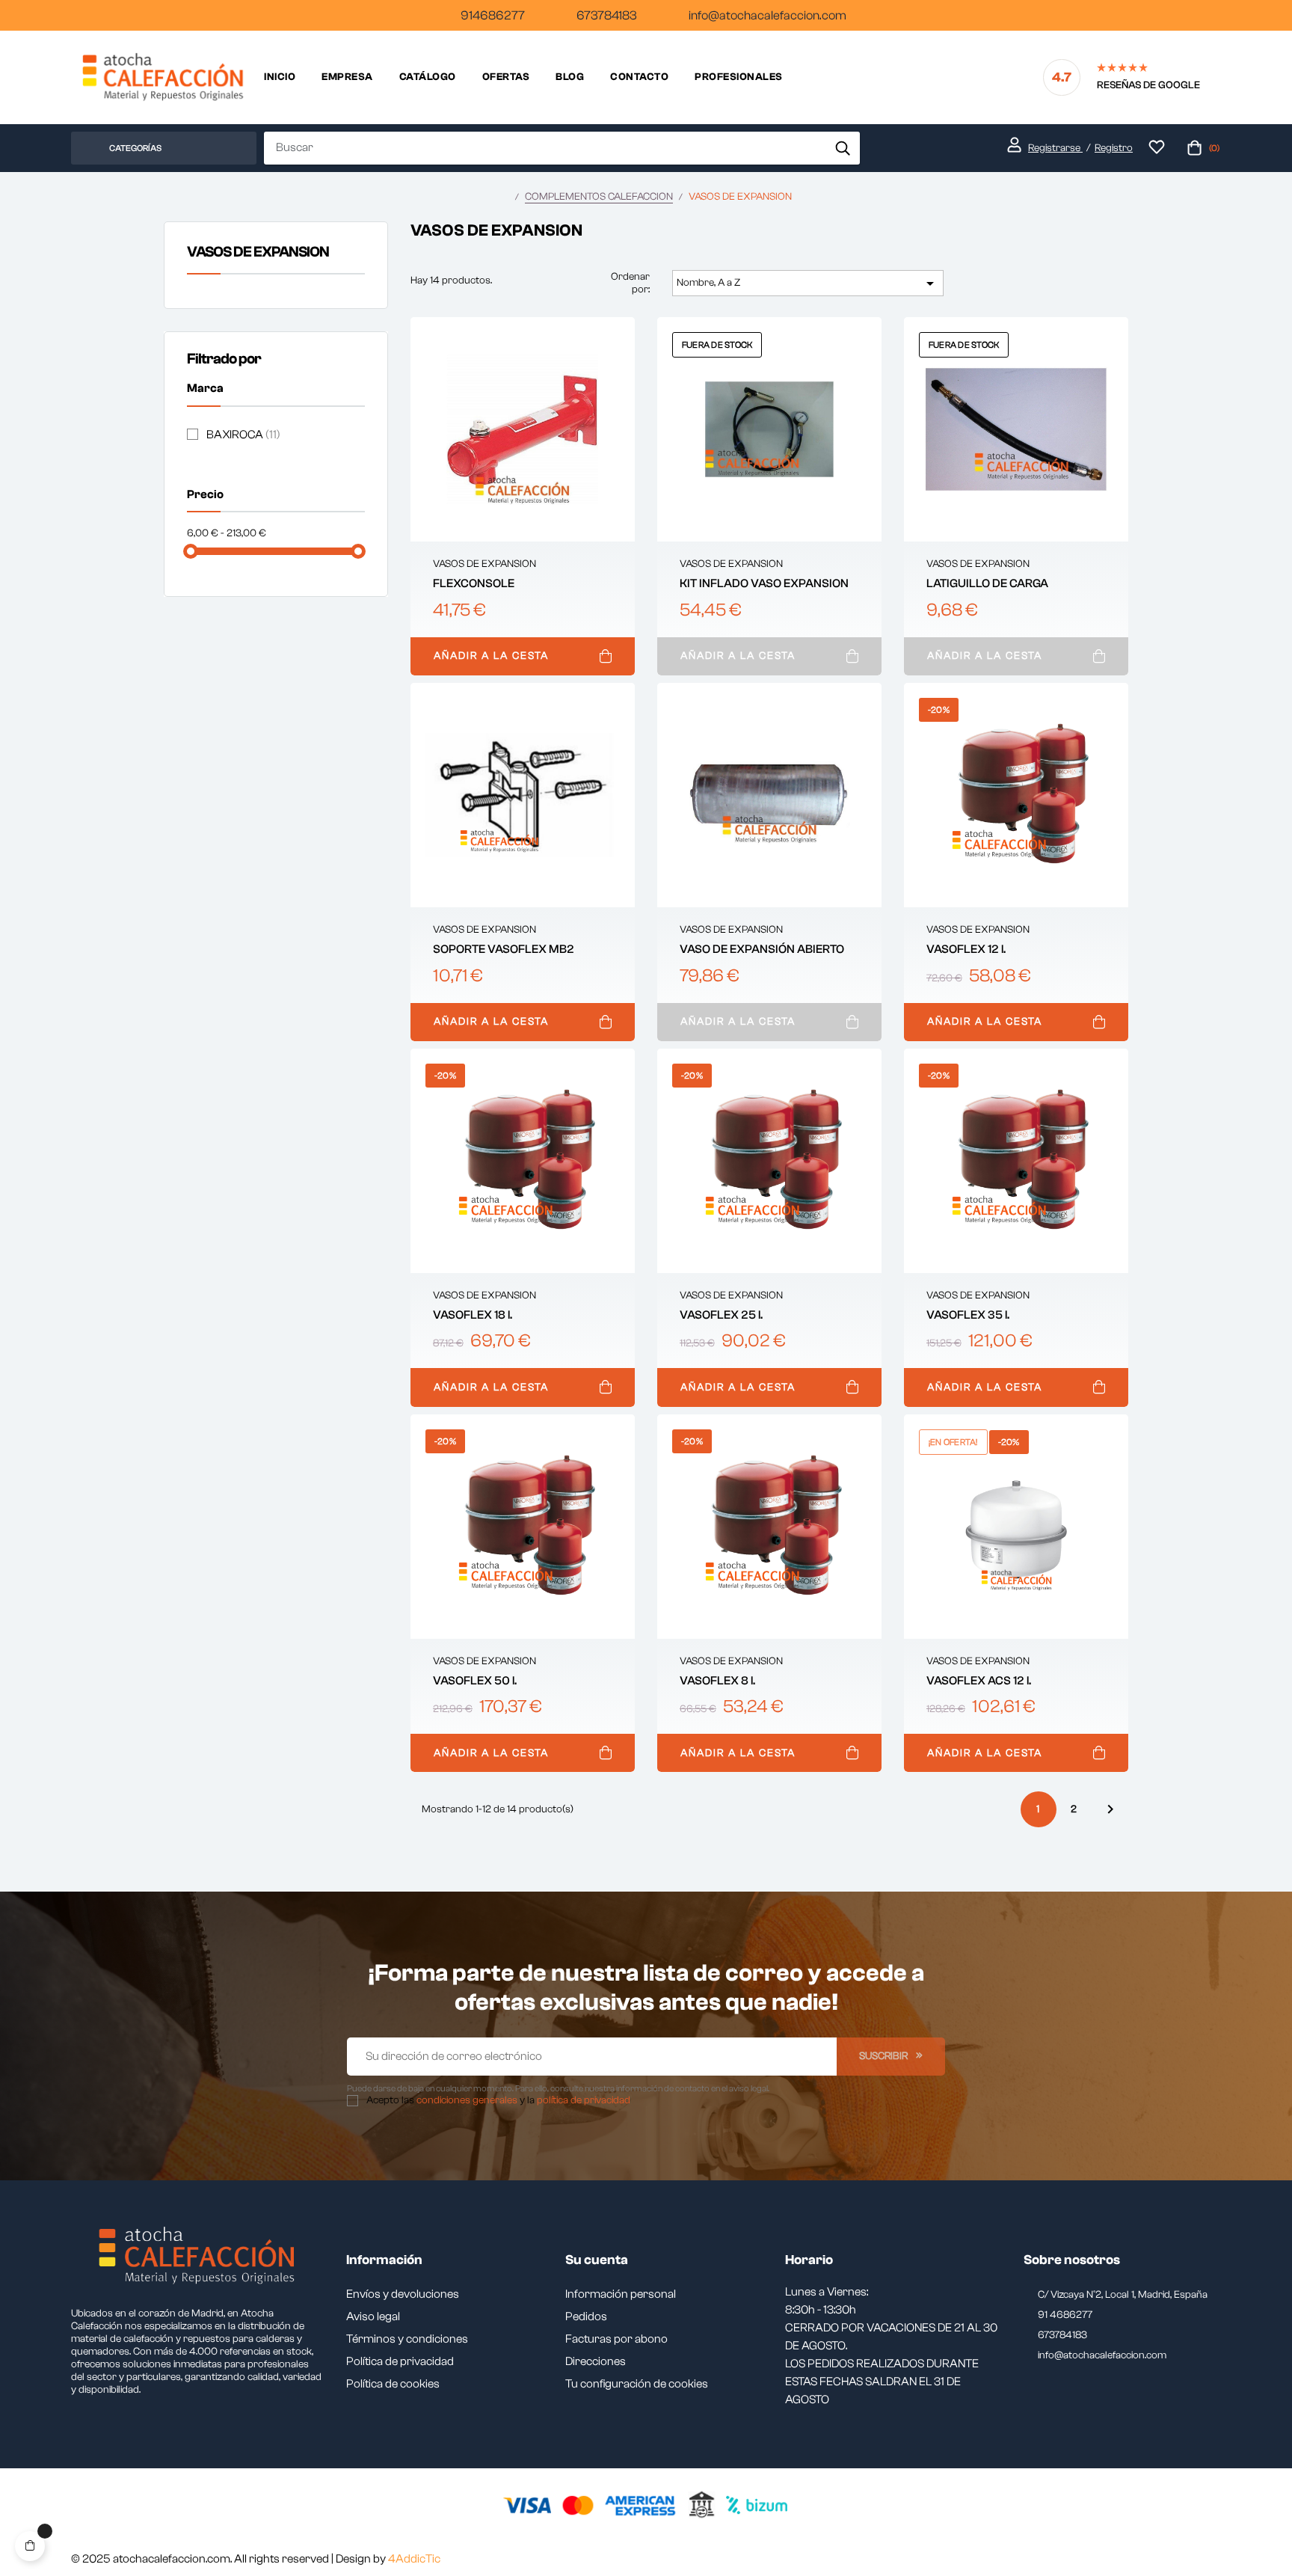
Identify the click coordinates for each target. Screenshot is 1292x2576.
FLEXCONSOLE (474, 583)
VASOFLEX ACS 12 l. (979, 1681)
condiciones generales (467, 2100)
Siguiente (1110, 1809)
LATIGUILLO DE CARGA (987, 583)
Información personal (621, 2294)
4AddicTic (414, 2559)
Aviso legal (373, 2316)
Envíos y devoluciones (403, 2294)
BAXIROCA (243, 435)
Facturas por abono (616, 2339)
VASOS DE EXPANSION (258, 252)
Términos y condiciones (407, 2339)
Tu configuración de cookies (637, 2384)
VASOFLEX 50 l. (475, 1681)
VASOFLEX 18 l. (473, 1315)
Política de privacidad (400, 2361)
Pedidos (586, 2316)
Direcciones (596, 2361)
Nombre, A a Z (807, 283)
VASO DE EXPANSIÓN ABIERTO (762, 949)
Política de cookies (393, 2384)
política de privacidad (584, 2100)
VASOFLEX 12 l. (966, 949)
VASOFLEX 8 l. (717, 1681)
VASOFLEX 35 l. (968, 1315)
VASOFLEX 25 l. (721, 1315)
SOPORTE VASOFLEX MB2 (504, 949)
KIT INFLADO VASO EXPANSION (764, 583)
